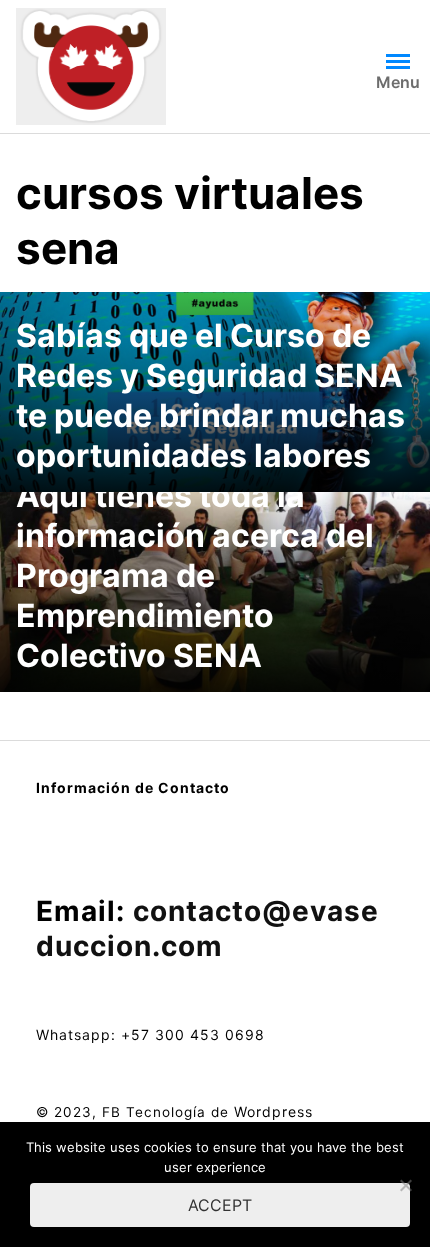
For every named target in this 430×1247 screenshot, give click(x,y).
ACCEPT (220, 1205)
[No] (405, 1185)
